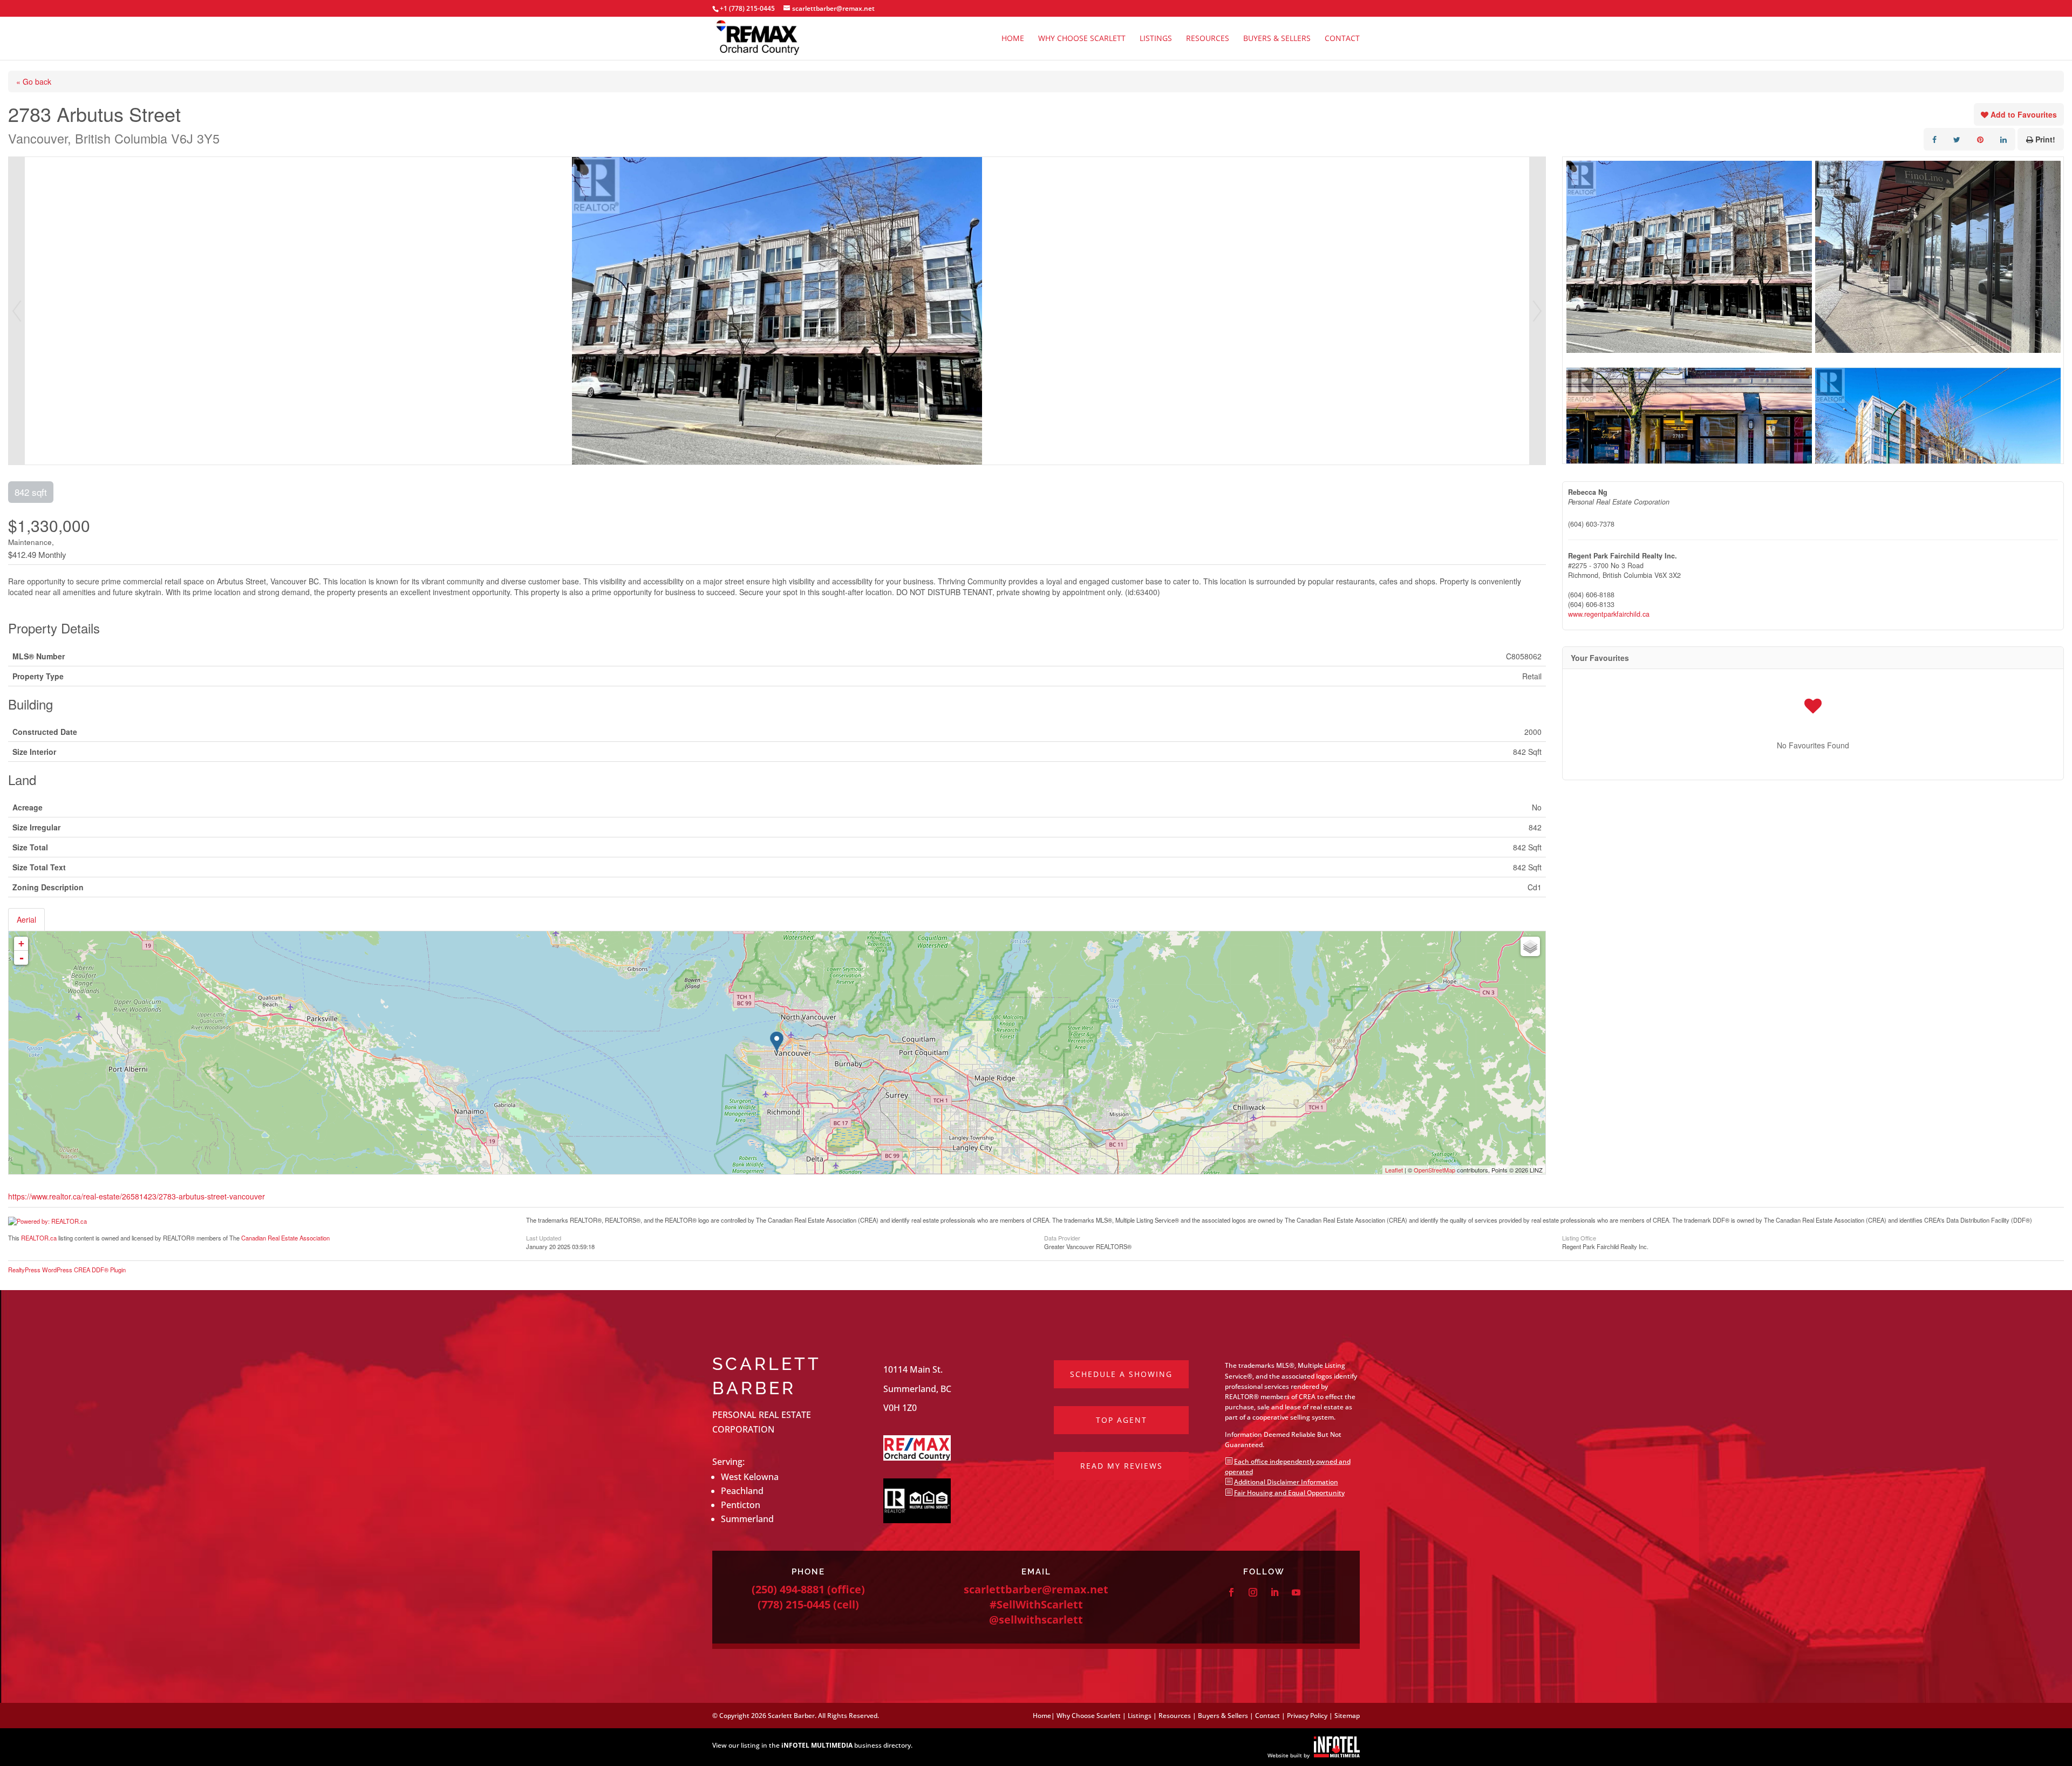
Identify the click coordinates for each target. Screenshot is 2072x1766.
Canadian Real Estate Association (285, 1238)
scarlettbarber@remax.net (1036, 1589)
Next (1537, 311)
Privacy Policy (1307, 1716)
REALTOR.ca (39, 1238)
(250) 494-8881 (788, 1589)
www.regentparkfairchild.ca (1609, 614)
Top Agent (1122, 1420)
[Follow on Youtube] (1296, 1592)
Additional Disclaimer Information (1286, 1482)
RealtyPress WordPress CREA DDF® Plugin (67, 1270)
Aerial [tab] (26, 919)
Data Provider (1062, 1237)
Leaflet (1394, 1170)
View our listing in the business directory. (812, 1745)
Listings (1156, 39)
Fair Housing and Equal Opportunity (1289, 1493)
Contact (1342, 39)
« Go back (34, 81)
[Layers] (1530, 946)
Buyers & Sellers (1277, 39)
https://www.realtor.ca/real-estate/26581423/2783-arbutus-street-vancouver (137, 1196)
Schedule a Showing (1121, 1374)
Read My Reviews (1122, 1466)
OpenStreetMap (1434, 1170)
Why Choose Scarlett (1082, 39)
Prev (17, 311)
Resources (1208, 39)
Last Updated (544, 1237)
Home (1013, 39)
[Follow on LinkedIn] (1274, 1592)
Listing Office (1579, 1237)
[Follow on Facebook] (1231, 1592)
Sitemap (1347, 1716)
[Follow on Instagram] (1253, 1592)
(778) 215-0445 (794, 1604)
